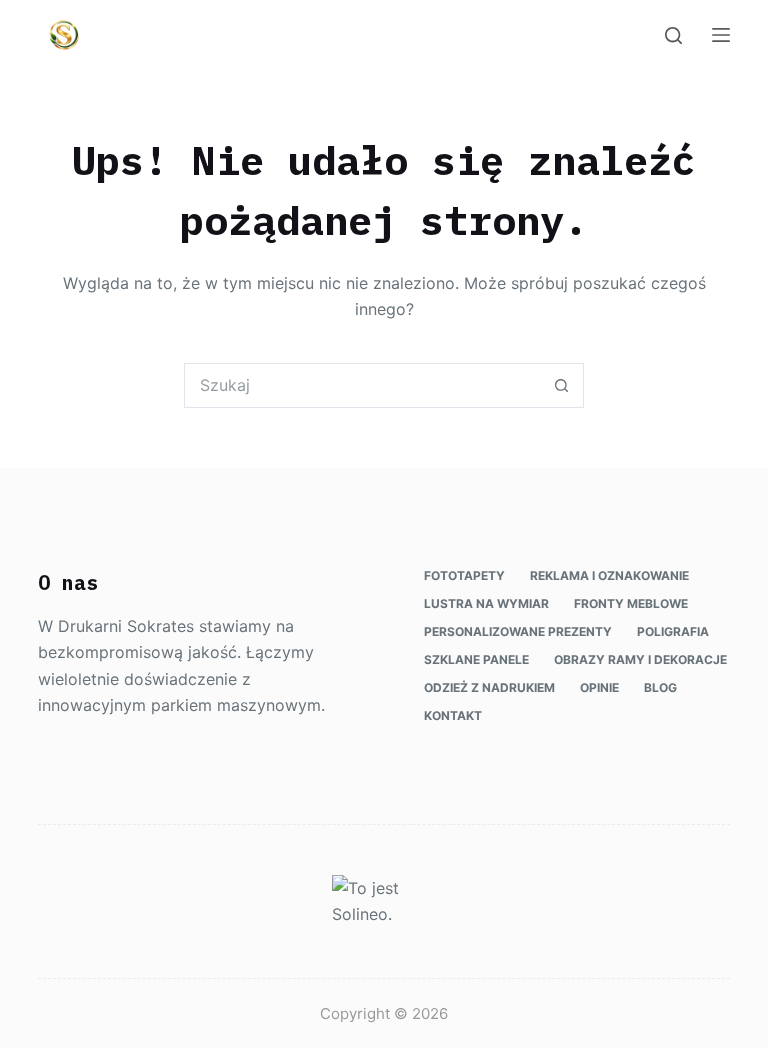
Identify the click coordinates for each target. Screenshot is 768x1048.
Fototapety (464, 575)
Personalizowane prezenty (518, 631)
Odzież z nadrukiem (489, 687)
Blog (660, 687)
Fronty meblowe (631, 603)
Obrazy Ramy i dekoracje (640, 659)
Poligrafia (673, 631)
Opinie (599, 687)
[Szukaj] (673, 35)
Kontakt (453, 715)
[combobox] (362, 385)
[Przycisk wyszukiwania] (561, 385)
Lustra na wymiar (486, 603)
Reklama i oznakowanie (609, 575)
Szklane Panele (476, 659)
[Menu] (721, 35)
